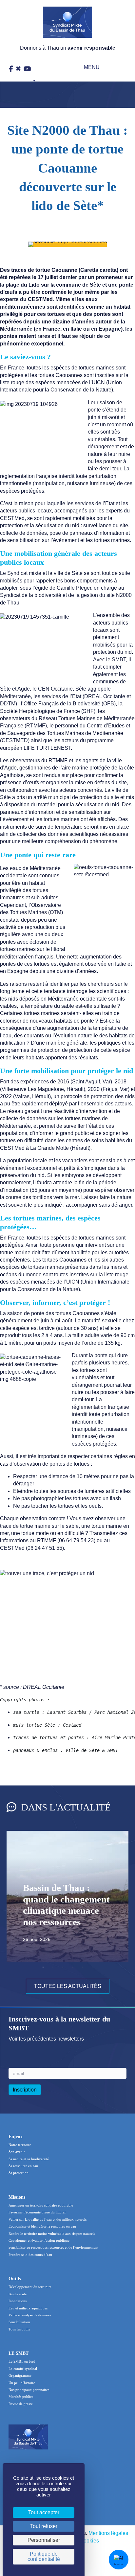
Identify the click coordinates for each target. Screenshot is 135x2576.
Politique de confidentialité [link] (44, 2556)
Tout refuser (44, 2526)
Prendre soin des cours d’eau (30, 2255)
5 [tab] (82, 1967)
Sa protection (19, 2173)
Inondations (18, 2301)
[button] (87, 68)
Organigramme (20, 2375)
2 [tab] (53, 1967)
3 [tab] (63, 1967)
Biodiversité (18, 2294)
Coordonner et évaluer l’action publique (39, 2240)
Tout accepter (44, 2512)
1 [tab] (43, 1967)
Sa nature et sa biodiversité (29, 2159)
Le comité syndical (23, 2369)
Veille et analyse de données (30, 2315)
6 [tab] (92, 1967)
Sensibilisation (19, 2322)
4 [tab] (72, 1967)
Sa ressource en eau (23, 2166)
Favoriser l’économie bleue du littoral (37, 2212)
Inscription (25, 2090)
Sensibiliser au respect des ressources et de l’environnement (53, 2247)
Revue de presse (21, 2404)
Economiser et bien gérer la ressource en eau (42, 2226)
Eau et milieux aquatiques (28, 2308)
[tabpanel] (67, 1897)
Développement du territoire (30, 2287)
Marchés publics (21, 2397)
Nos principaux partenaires (29, 2390)
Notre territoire (20, 2145)
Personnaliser (44, 2540)
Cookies (89, 2541)
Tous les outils (19, 2329)
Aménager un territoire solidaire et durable (41, 2205)
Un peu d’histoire (22, 2383)
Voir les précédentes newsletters (46, 2039)
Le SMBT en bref (22, 2361)
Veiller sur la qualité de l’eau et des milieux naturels (48, 2219)
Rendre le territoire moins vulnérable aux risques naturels (52, 2233)
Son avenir (17, 2152)
